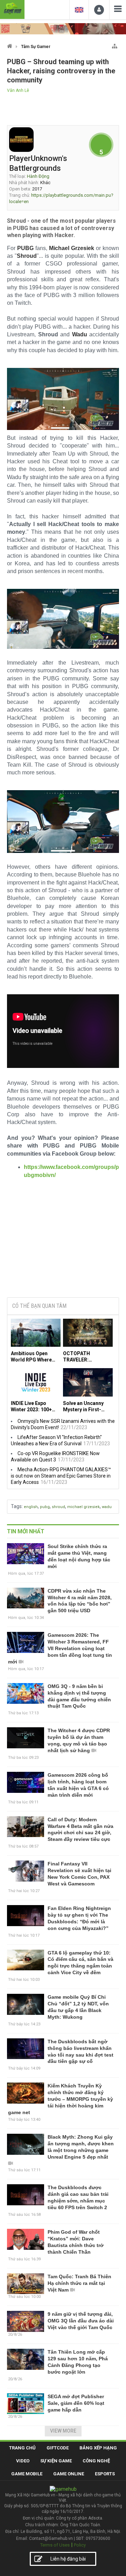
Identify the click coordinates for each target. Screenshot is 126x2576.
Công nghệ (96, 2461)
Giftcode (58, 2448)
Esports (105, 2474)
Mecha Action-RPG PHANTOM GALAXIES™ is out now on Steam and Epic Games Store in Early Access (61, 1476)
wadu (107, 1507)
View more (63, 2431)
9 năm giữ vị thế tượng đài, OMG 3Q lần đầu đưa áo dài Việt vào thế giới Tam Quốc (81, 2321)
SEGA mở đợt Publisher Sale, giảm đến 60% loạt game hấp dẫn (76, 2403)
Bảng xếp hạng (98, 2448)
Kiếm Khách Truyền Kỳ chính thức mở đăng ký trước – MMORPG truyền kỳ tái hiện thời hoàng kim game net (61, 2099)
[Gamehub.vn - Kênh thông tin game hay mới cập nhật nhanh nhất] (12, 9)
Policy (80, 2545)
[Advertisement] (63, 1245)
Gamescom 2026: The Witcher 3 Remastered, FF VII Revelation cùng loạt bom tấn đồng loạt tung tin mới (60, 1648)
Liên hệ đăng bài (68, 2559)
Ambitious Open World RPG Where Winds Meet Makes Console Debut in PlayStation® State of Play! (33, 1357)
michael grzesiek (83, 1507)
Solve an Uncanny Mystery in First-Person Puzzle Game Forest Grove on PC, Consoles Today (87, 1407)
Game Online (69, 2474)
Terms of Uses (55, 2545)
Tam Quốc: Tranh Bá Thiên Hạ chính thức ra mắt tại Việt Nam (79, 2283)
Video (23, 2461)
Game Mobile (27, 2474)
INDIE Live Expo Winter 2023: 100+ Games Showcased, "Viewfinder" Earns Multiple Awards (34, 1407)
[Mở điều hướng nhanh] (115, 45)
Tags (16, 1506)
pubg (45, 1507)
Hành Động (38, 176)
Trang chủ (22, 2448)
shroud (58, 1507)
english (31, 1507)
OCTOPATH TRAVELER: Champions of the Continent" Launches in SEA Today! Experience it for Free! (87, 1357)
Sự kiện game (56, 2461)
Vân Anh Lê (18, 90)
